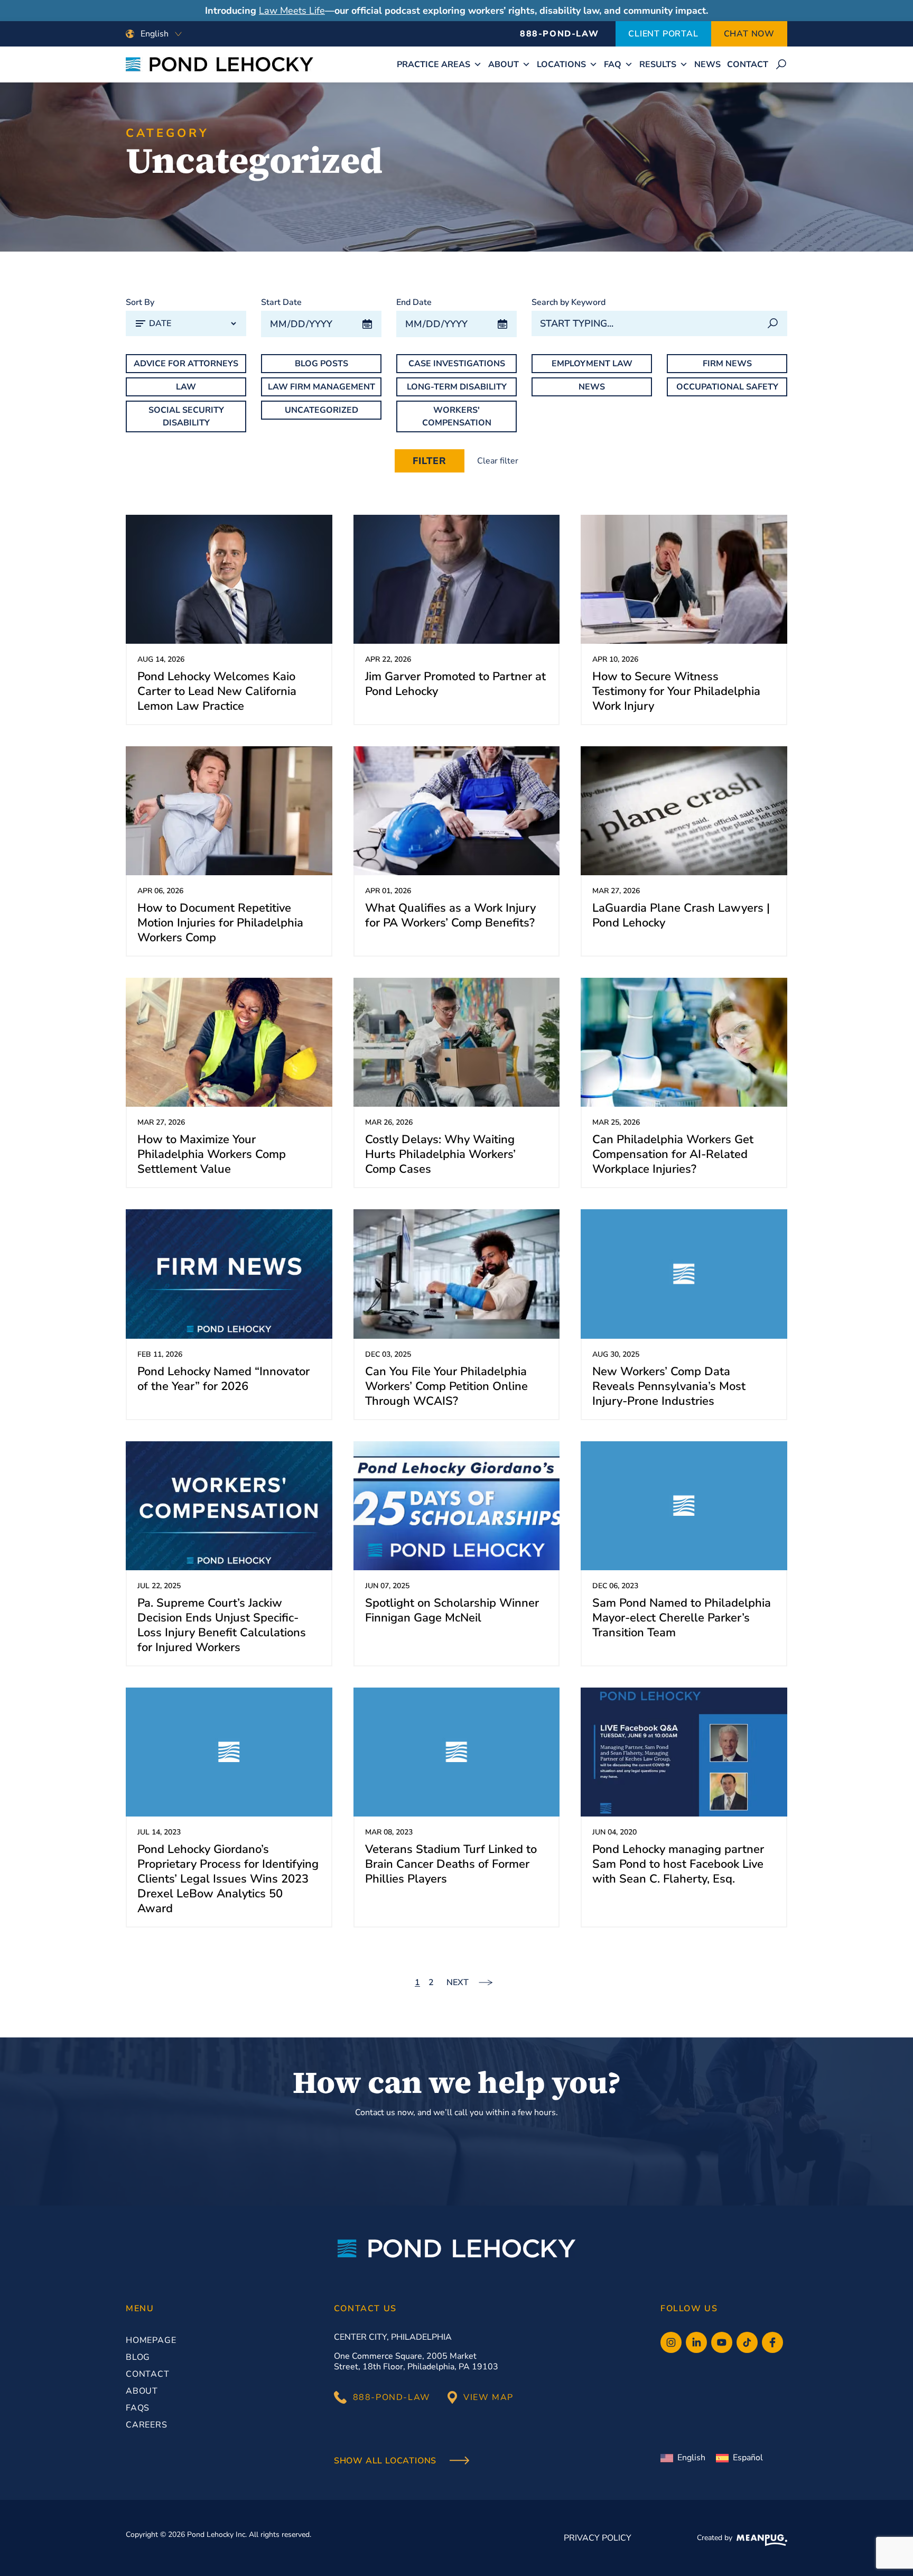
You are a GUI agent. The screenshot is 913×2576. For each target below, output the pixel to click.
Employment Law (592, 364)
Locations (561, 64)
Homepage (151, 2340)
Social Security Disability (186, 416)
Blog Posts (322, 364)
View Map (488, 2397)
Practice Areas (434, 64)
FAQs (138, 2408)
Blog (138, 2357)
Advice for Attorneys (186, 364)
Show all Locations (386, 2461)
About (504, 64)
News (707, 64)
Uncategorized (322, 410)
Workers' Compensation (457, 416)
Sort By (140, 302)
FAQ (613, 64)
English (691, 2458)
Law (186, 387)
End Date (414, 302)
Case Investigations (457, 364)
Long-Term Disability (457, 387)
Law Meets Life (292, 11)
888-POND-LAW (559, 34)
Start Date (281, 302)
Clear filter (498, 461)
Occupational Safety (727, 387)
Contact (748, 64)
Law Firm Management (322, 387)
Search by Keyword (569, 302)
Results (658, 64)
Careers (147, 2425)
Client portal (663, 34)
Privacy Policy (598, 2538)
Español (748, 2458)
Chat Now (749, 34)
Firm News (727, 364)
